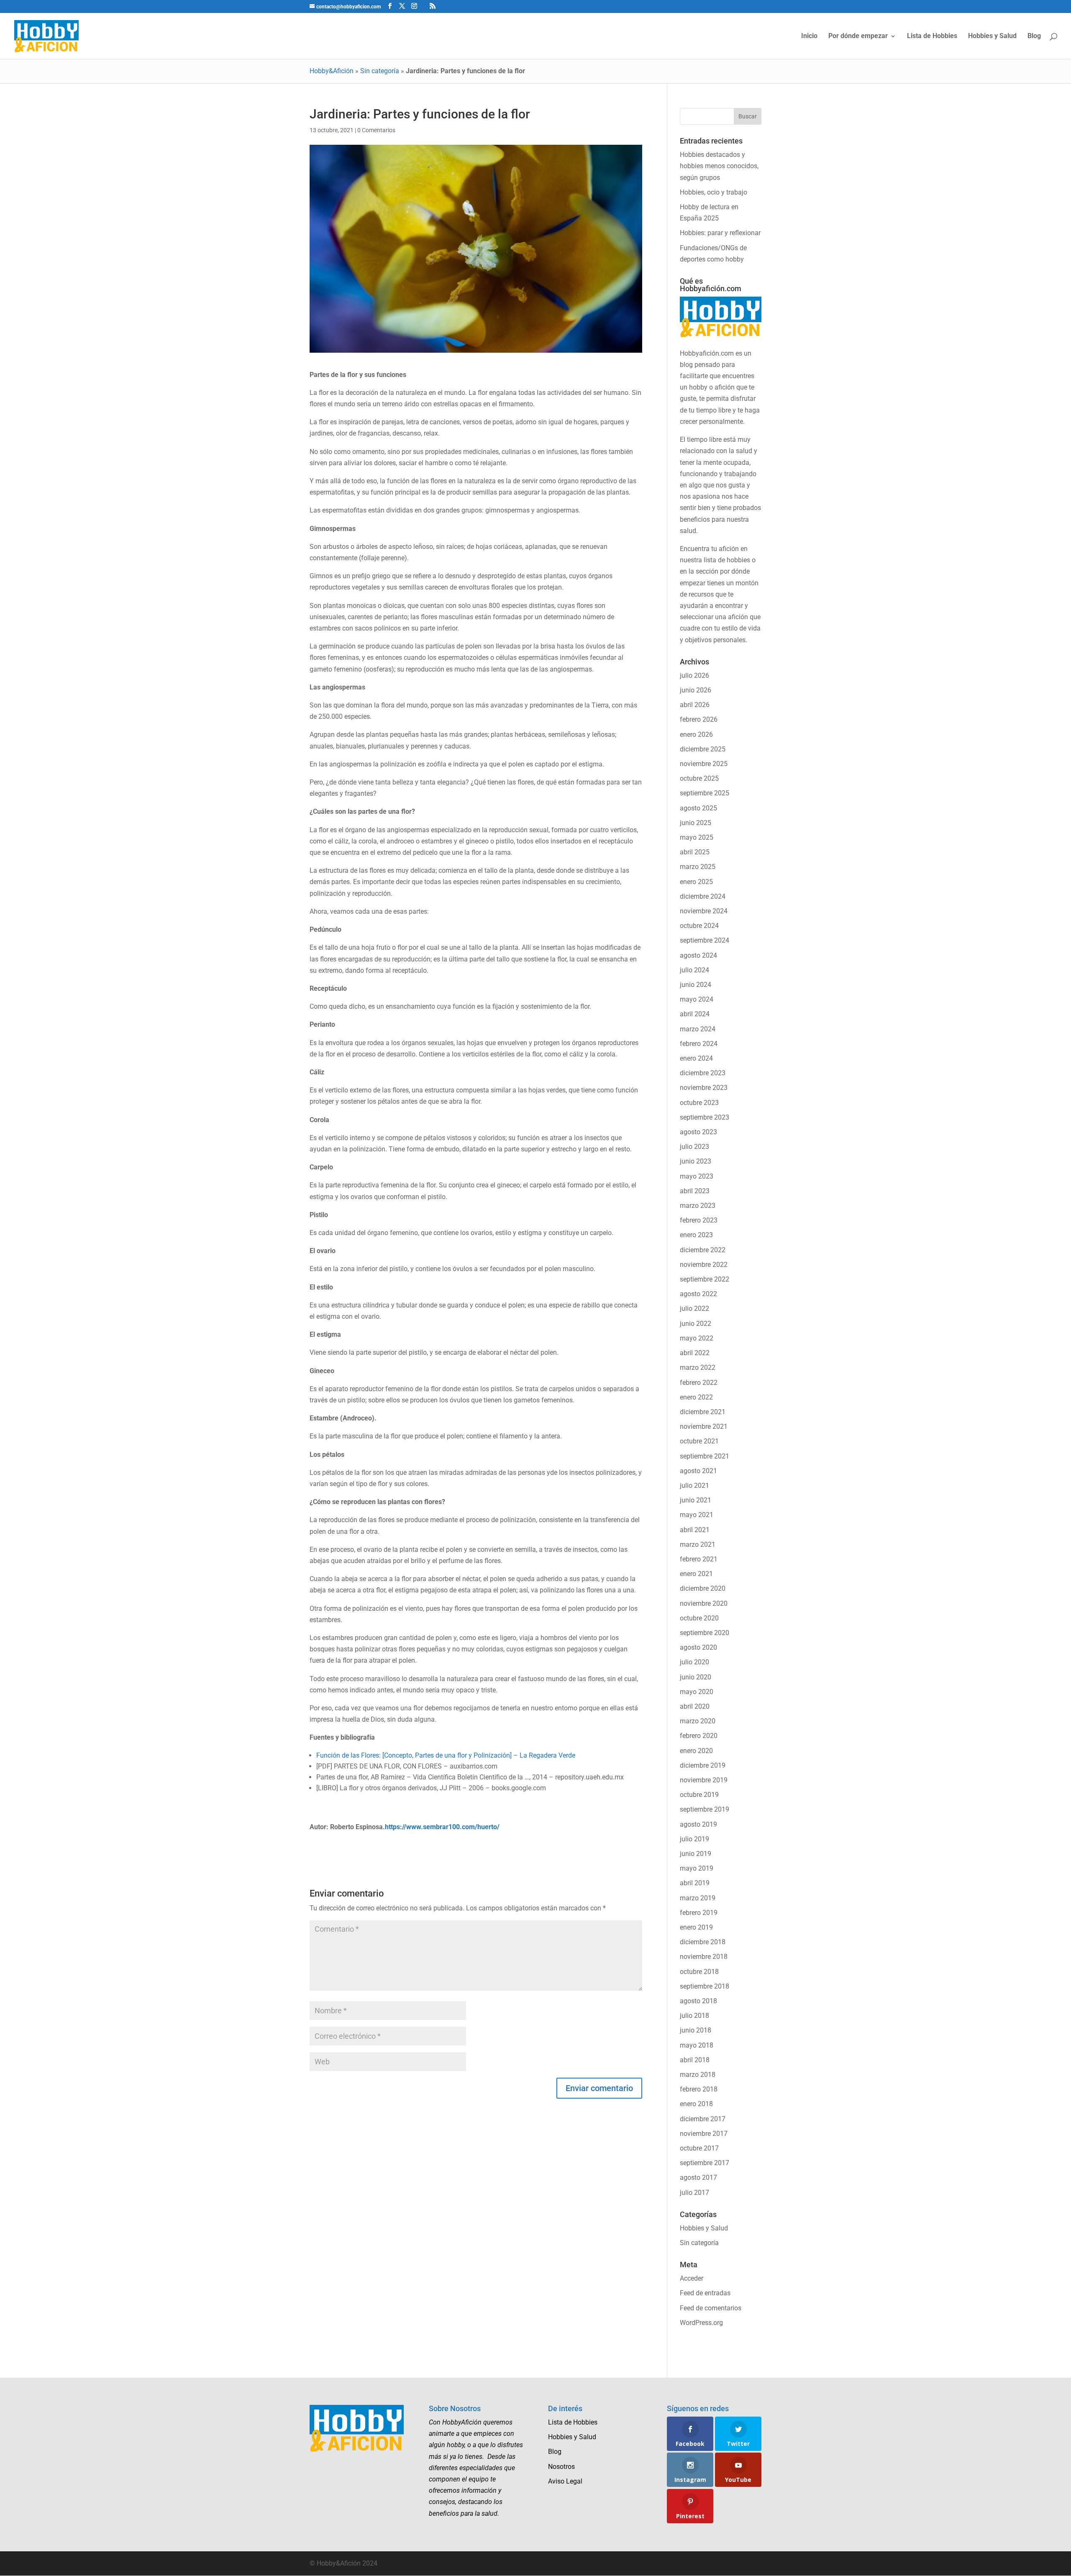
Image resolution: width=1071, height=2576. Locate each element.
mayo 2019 (697, 1868)
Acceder (692, 2278)
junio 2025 (696, 823)
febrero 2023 (699, 1220)
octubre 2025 (699, 778)
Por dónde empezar (858, 36)
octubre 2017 (699, 2148)
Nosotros (561, 2467)
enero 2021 (696, 1574)
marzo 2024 (698, 1029)
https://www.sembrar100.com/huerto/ (442, 1827)
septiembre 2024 (705, 940)
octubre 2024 (699, 926)
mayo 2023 (697, 1176)
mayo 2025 (697, 837)
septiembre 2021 (705, 1456)
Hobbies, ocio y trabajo (714, 192)
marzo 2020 (698, 1721)
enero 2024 (696, 1058)
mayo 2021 (697, 1515)
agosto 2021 (698, 1471)
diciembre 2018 (703, 1942)
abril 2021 (695, 1530)
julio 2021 (694, 1485)
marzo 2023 (698, 1206)
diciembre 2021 (703, 1412)
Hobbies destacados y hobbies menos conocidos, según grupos (719, 166)
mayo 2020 (697, 1692)
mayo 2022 (697, 1338)
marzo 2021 (698, 1544)
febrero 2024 (699, 1044)
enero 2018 (696, 2104)
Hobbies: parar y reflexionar (720, 233)
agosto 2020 (698, 1647)
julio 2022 (694, 1309)
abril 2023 (695, 1191)
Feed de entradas (705, 2293)
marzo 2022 (698, 1367)
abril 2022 (695, 1353)
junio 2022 (696, 1324)
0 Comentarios (376, 130)
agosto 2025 (698, 808)
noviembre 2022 (704, 1265)
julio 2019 (694, 1839)
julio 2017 (694, 2193)
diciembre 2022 (703, 1250)
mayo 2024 (697, 999)
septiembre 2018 (705, 1986)
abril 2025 (695, 852)
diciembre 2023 (703, 1073)
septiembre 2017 (705, 2163)
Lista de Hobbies (932, 36)
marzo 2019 (698, 1898)
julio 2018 (694, 2016)
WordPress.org (701, 2323)
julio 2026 (694, 675)
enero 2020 (696, 1751)
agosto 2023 (698, 1132)
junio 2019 (696, 1854)
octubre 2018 (699, 1972)
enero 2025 (696, 882)
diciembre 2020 (703, 1588)
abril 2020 (695, 1706)
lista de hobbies (727, 560)
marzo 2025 (698, 867)
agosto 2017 (698, 2177)
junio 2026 (696, 690)
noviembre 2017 (704, 2134)
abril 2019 (695, 1883)
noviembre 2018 (704, 1957)
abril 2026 (695, 705)
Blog (1034, 36)
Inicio (809, 36)
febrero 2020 (699, 1736)
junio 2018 (696, 2030)
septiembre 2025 (705, 793)
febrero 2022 (699, 1383)
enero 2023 (696, 1235)
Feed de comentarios (711, 2308)
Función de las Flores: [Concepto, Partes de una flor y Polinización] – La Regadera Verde (446, 1755)
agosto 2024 (698, 955)
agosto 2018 (698, 2001)
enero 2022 (696, 1397)
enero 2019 (696, 1927)
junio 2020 (696, 1677)
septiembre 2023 (705, 1117)
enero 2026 (696, 734)
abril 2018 (695, 2060)
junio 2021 (696, 1500)
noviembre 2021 (704, 1426)
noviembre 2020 (704, 1603)
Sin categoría (380, 71)
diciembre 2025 (703, 749)
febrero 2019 (699, 1913)
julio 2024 (694, 970)
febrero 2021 (699, 1559)
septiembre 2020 (705, 1633)
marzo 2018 (698, 2075)
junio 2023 (696, 1161)
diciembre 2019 (703, 1765)
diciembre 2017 (703, 2119)
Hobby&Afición (332, 71)
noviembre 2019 (704, 1780)
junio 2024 (696, 985)
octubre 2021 (699, 1441)
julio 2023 (694, 1147)
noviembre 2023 (704, 1088)
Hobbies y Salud (992, 36)
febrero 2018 (699, 2089)
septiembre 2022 (705, 1279)
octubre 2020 (699, 1618)
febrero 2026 (699, 719)
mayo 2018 (697, 2045)
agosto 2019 (698, 1824)
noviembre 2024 (704, 911)
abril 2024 (695, 1014)
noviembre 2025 (704, 764)
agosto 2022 (698, 1294)
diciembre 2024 (703, 896)
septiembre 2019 (705, 1809)
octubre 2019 (699, 1795)
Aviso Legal (565, 2481)
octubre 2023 (699, 1103)
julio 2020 (694, 1662)
